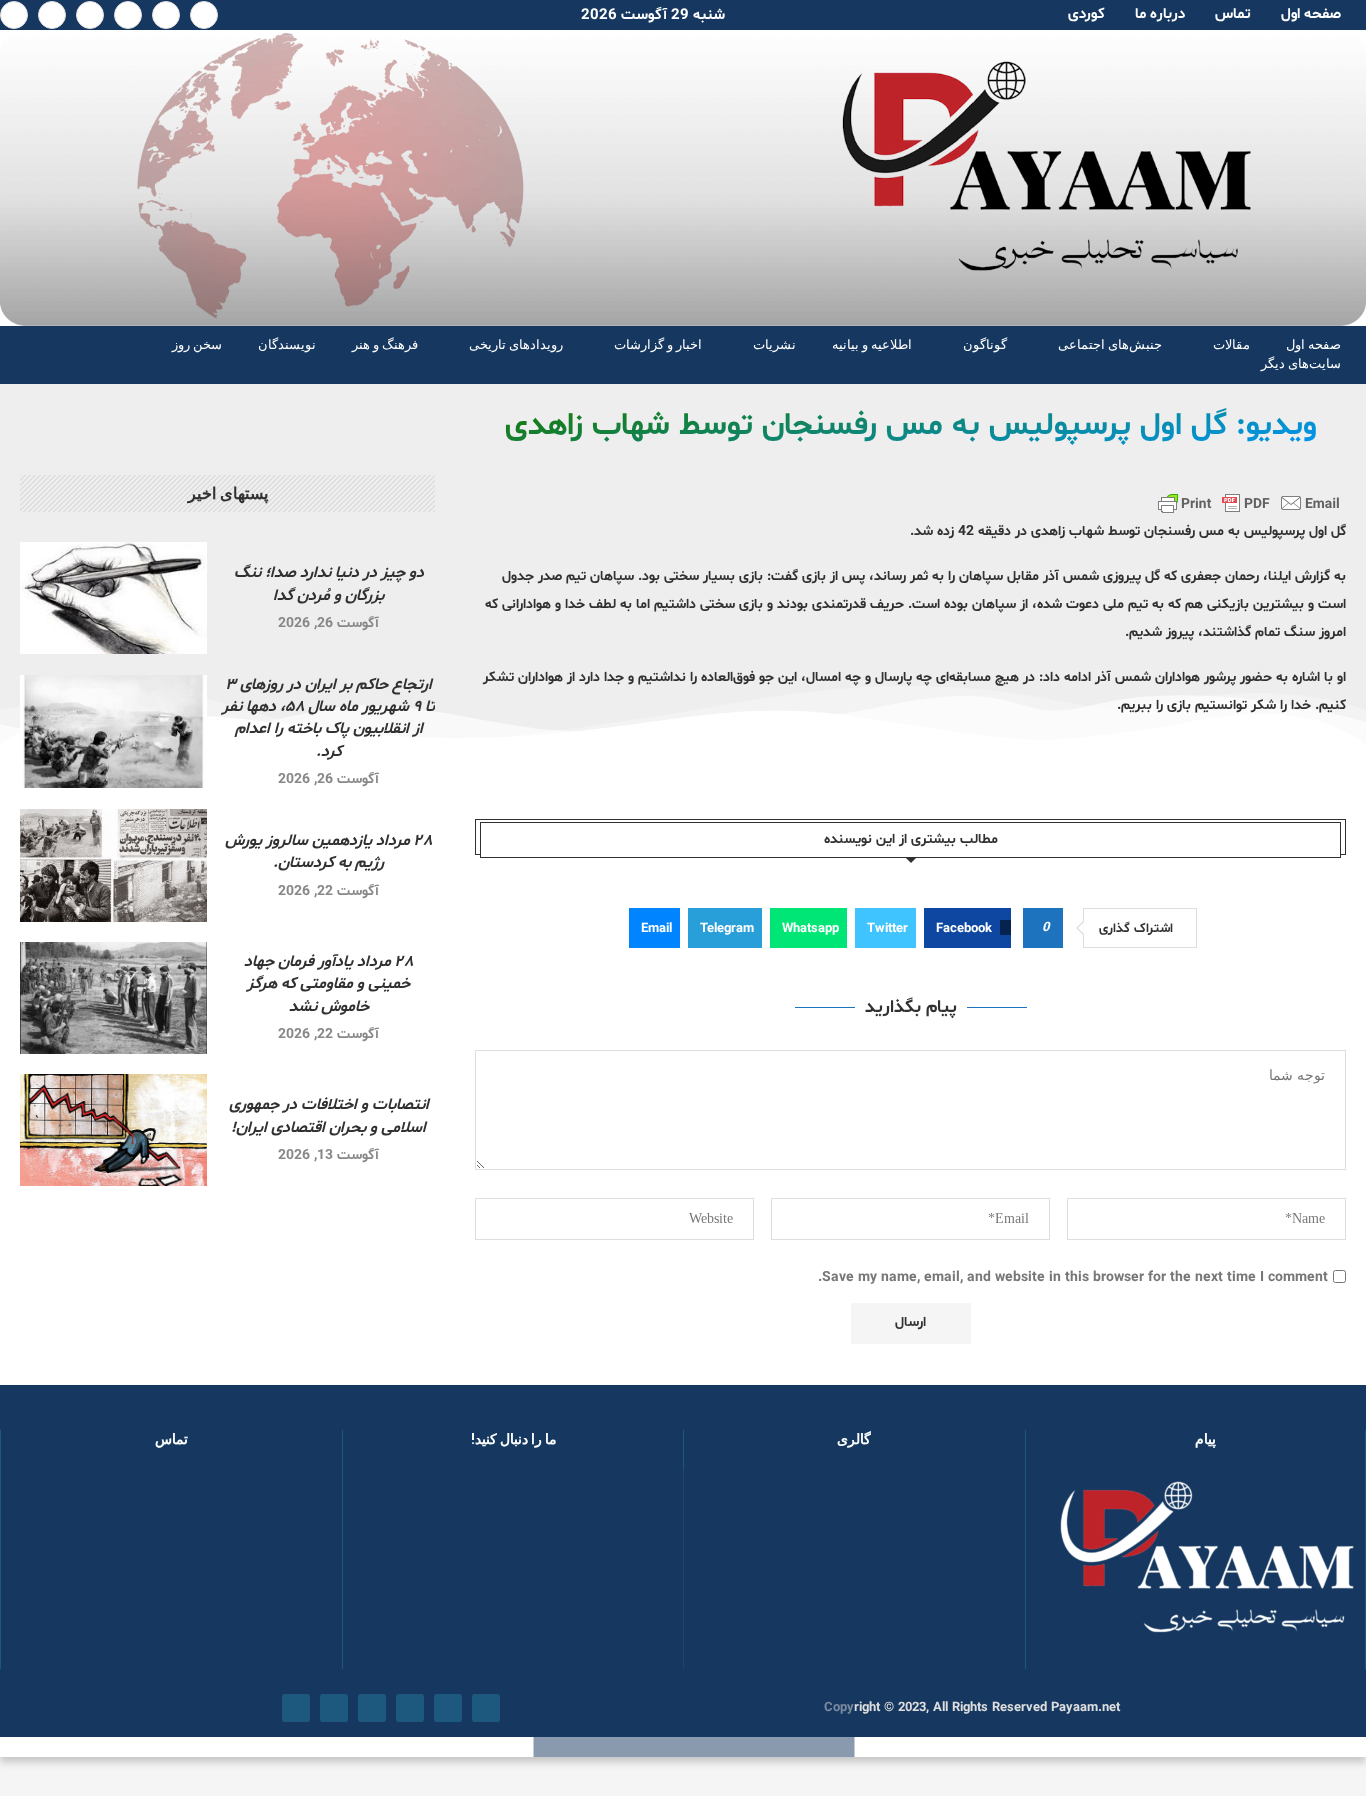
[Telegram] (14, 15)
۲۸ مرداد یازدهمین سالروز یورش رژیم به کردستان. (328, 852)
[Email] (52, 15)
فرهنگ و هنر (385, 344)
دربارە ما (1160, 14)
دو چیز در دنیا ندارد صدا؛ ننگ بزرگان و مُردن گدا (329, 584)
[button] (731, 1568)
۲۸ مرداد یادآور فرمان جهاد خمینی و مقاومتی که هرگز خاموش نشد (328, 984)
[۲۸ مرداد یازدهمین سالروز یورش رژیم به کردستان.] (113, 865)
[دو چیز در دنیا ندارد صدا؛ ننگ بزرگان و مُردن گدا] (113, 598)
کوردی (1086, 14)
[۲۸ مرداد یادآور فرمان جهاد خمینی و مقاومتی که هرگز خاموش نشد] (113, 998)
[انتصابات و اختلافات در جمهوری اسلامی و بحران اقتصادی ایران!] (113, 1130)
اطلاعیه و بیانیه (872, 344)
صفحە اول (1311, 14)
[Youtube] (90, 15)
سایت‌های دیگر (1301, 363)
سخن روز (197, 344)
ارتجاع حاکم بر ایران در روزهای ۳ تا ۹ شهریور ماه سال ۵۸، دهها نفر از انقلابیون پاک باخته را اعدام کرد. (328, 718)
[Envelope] (296, 1708)
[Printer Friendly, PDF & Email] (1249, 503)
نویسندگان (287, 344)
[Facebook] (204, 15)
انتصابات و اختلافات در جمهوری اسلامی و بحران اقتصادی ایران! (329, 1116)
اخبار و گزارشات (658, 344)
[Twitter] (166, 15)
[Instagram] (128, 15)
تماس (1233, 14)
